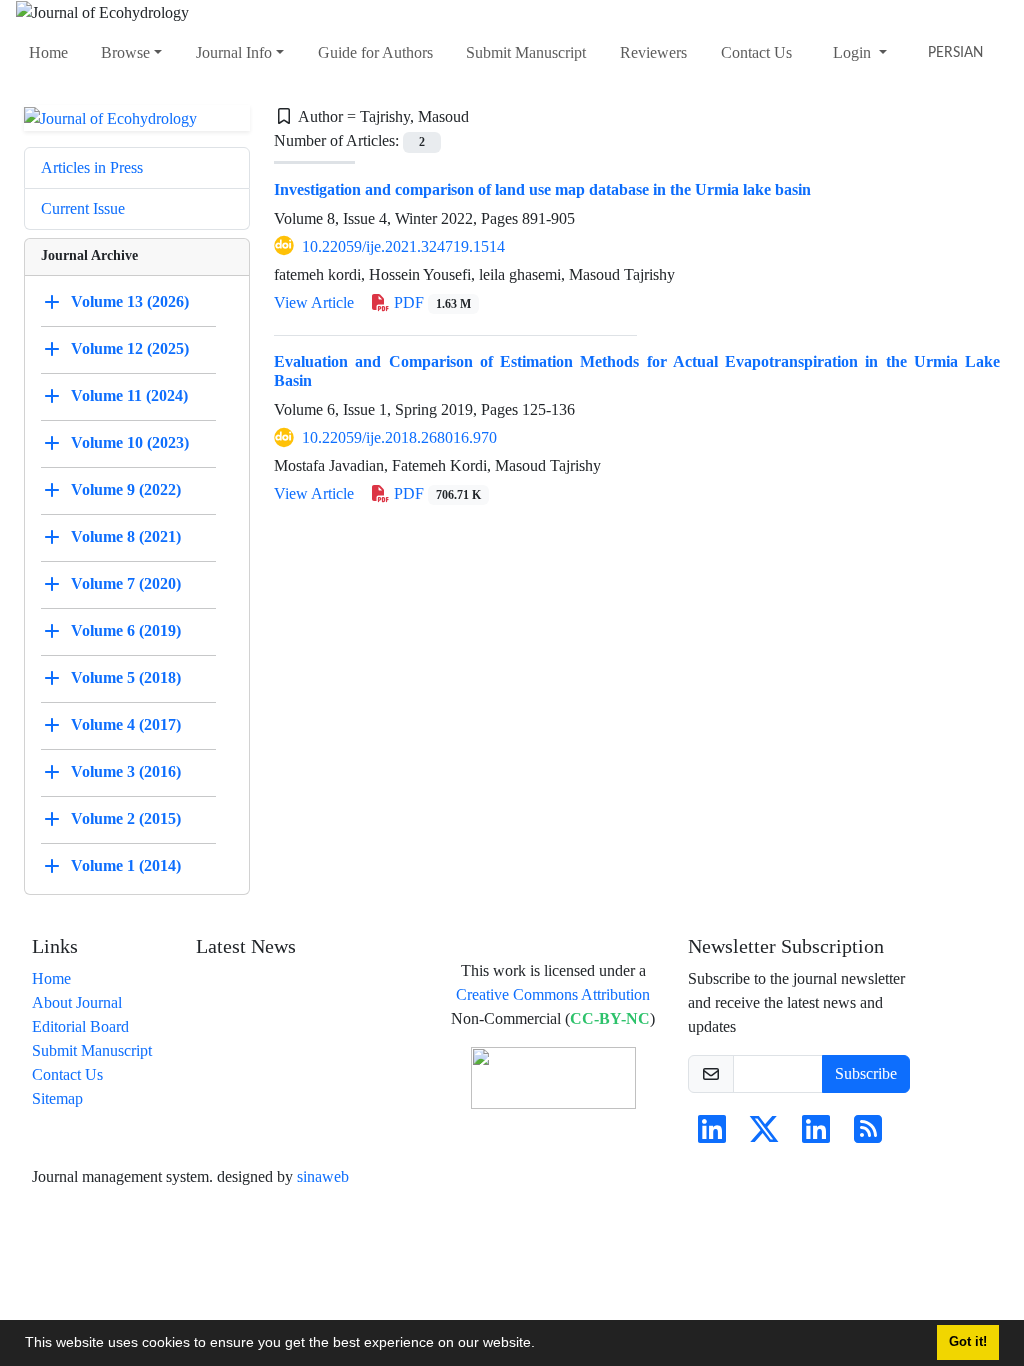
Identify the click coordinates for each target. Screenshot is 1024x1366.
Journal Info (234, 52)
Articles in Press (92, 167)
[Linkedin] (712, 1135)
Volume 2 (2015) (126, 818)
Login (854, 52)
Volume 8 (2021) (126, 536)
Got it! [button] (968, 1342)
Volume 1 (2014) (126, 865)
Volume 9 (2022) (126, 489)
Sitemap (57, 1098)
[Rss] (868, 1135)
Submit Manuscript (526, 52)
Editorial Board (80, 1026)
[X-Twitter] (764, 1135)
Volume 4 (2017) (126, 724)
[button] (542, 1345)
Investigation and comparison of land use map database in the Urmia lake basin (542, 189)
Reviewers (653, 52)
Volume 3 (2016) (126, 771)
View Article (314, 302)
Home (48, 52)
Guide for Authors (375, 52)
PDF (430, 302)
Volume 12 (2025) (130, 348)
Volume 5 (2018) (126, 677)
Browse (125, 52)
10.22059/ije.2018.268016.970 (399, 437)
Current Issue (83, 208)
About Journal (77, 1002)
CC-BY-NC (610, 1018)
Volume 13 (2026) (130, 301)
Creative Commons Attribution (553, 994)
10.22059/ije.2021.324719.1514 (403, 246)
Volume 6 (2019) (126, 630)
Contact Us (756, 52)
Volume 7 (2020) (126, 583)
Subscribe (866, 1073)
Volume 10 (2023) (130, 442)
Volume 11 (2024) (129, 395)
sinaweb (323, 1176)
